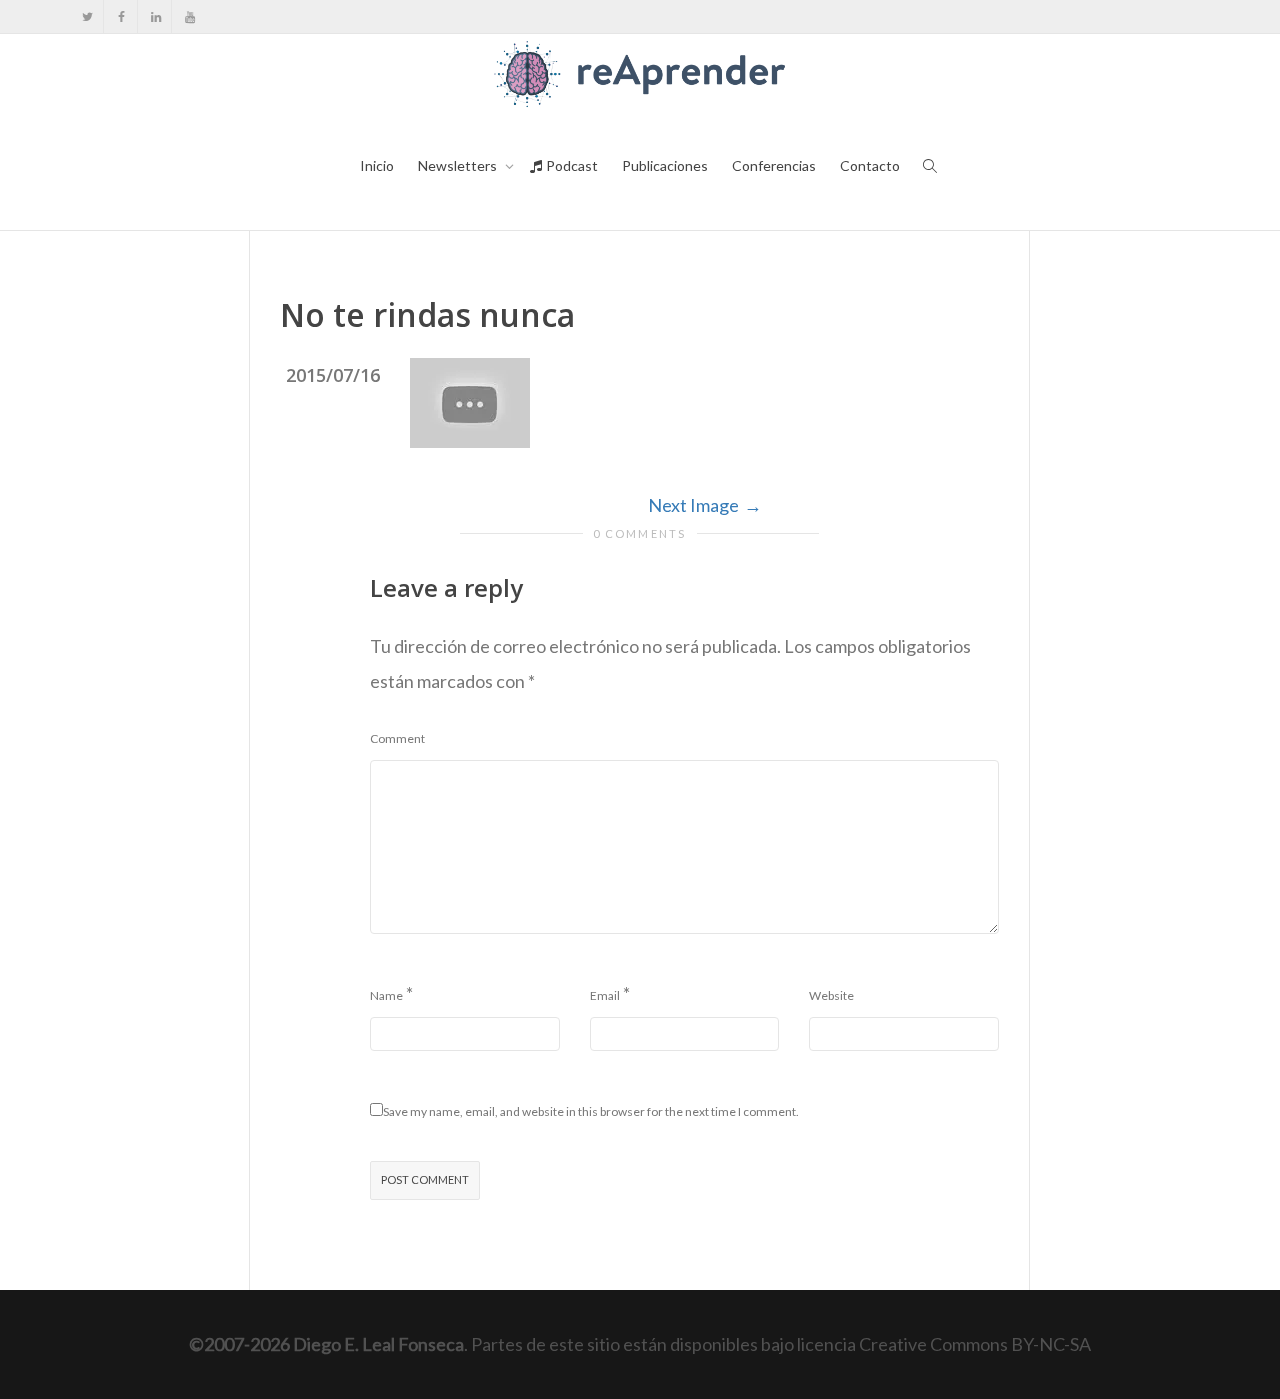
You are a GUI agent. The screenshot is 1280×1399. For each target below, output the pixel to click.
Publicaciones (665, 165)
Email (605, 995)
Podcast (570, 165)
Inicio (377, 165)
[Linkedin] (155, 16)
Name (386, 995)
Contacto (870, 165)
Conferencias (774, 165)
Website (831, 995)
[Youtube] (189, 16)
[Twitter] (87, 16)
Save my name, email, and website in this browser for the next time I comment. (591, 1111)
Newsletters (459, 165)
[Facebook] (121, 16)
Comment (397, 738)
